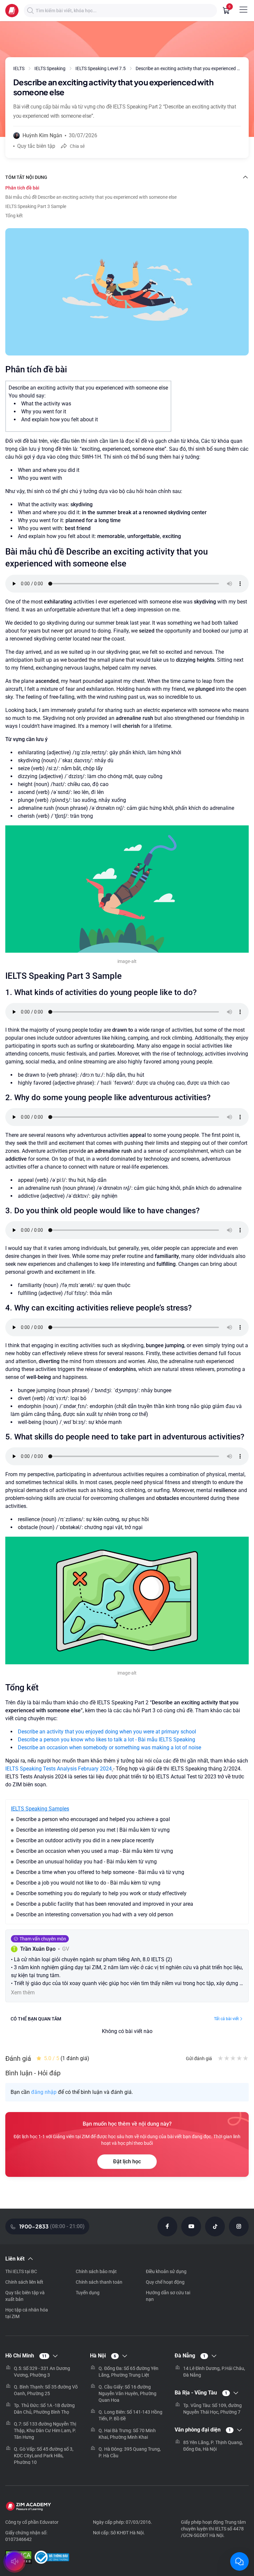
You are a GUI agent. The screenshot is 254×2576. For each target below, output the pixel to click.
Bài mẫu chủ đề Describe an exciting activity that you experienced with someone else (91, 197)
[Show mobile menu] (243, 10)
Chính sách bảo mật (96, 2271)
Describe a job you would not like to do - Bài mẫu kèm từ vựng (88, 1883)
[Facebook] (167, 2226)
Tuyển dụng (88, 2293)
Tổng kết (14, 216)
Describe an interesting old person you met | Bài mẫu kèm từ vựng (93, 1830)
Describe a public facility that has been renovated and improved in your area (105, 1904)
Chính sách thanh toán (99, 2282)
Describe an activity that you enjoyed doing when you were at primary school (107, 1732)
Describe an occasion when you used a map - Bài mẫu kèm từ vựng (95, 1851)
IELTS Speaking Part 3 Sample (36, 206)
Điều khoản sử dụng (166, 2271)
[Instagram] (239, 2226)
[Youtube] (191, 2226)
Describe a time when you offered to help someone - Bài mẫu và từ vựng (100, 1872)
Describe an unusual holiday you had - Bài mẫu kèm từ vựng (86, 1862)
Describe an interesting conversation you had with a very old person (95, 1914)
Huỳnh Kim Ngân (42, 135)
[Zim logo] (12, 11)
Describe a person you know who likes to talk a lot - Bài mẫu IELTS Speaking (106, 1740)
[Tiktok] (215, 2226)
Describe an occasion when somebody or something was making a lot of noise (109, 1747)
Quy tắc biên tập (36, 146)
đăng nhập (44, 2092)
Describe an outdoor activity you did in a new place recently (85, 1840)
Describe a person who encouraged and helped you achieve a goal (93, 1819)
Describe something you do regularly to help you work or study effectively (101, 1893)
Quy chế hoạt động (165, 2282)
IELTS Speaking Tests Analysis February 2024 (59, 1769)
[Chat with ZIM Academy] (239, 2561)
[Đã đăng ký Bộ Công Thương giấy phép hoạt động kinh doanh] (52, 2558)
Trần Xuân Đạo (38, 1949)
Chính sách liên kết (24, 2282)
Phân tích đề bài (22, 188)
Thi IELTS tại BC (21, 2271)
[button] (30, 11)
